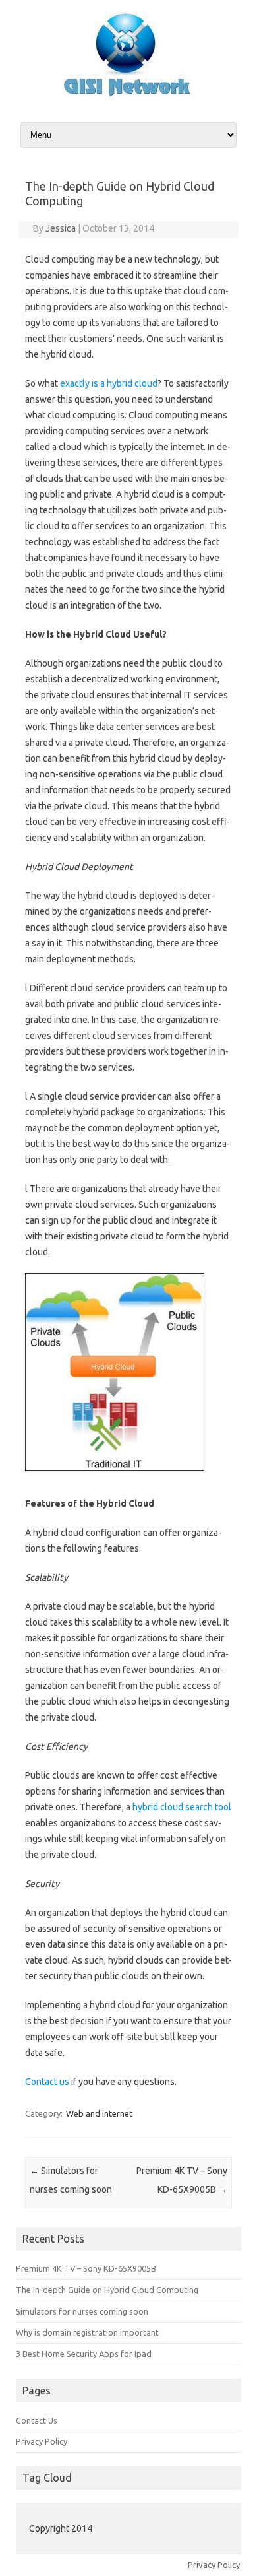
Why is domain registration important (87, 2332)
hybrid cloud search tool (182, 1807)
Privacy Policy (42, 2441)
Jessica (61, 228)
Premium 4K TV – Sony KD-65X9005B (86, 2268)
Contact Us (37, 2420)
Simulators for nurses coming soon (82, 2311)
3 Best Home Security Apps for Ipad (84, 2354)
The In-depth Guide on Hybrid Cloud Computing (107, 2290)
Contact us (47, 2082)
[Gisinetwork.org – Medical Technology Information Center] (128, 97)
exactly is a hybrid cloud (109, 383)
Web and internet (99, 2113)
